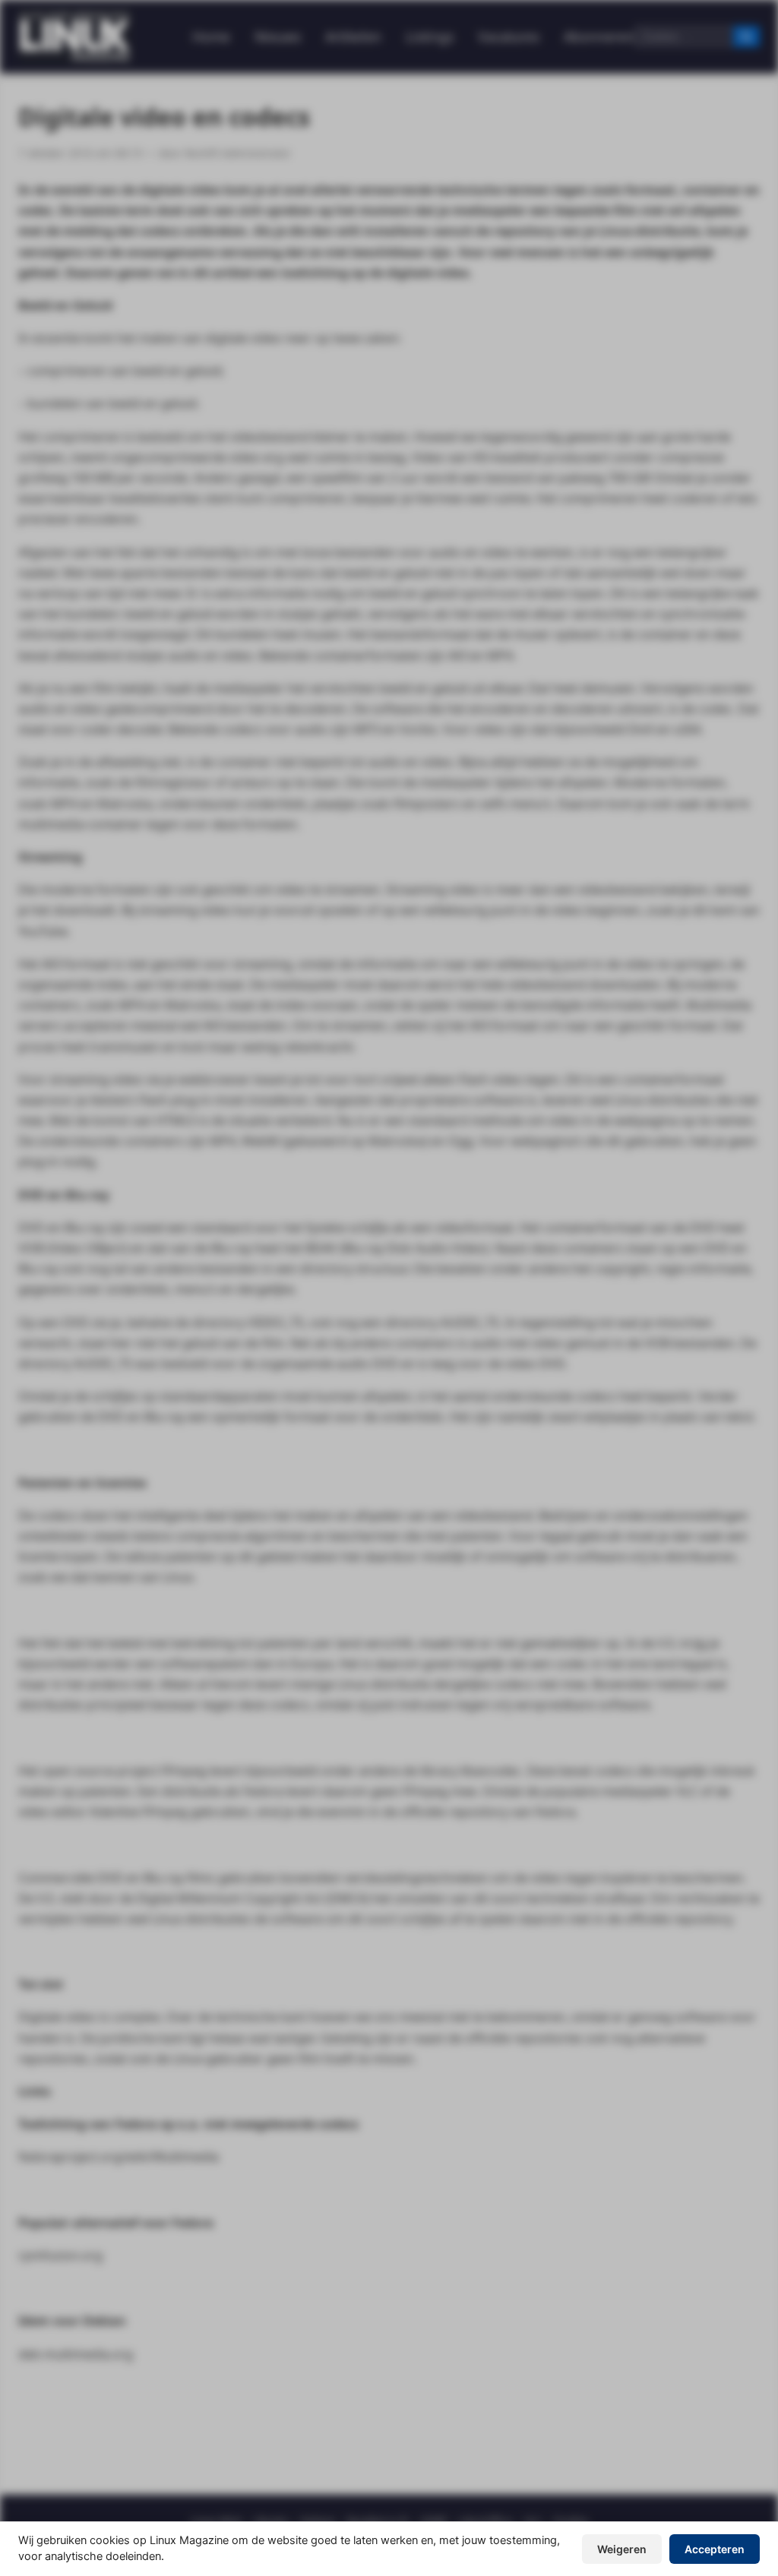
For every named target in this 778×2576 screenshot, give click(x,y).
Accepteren (715, 2549)
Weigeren (622, 2549)
